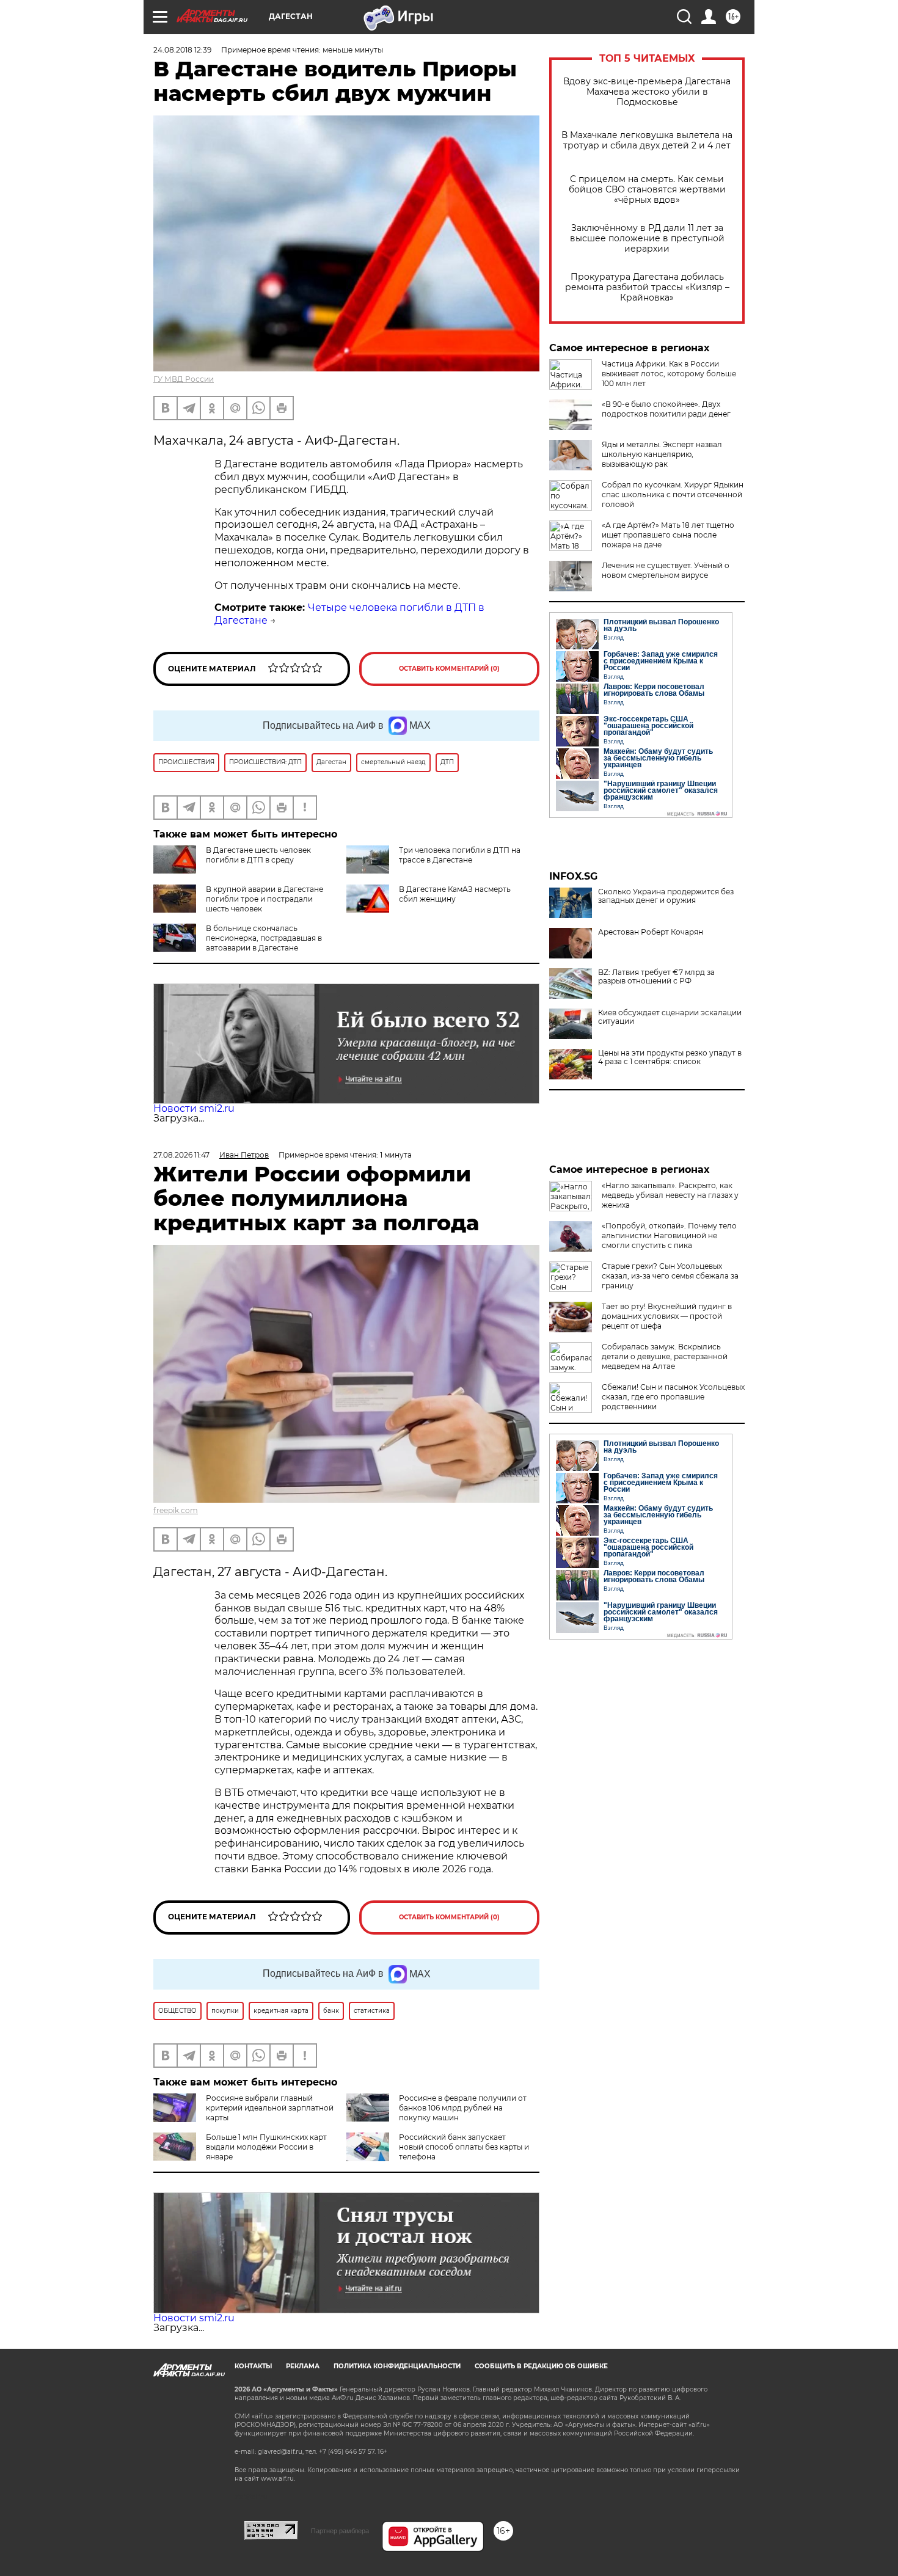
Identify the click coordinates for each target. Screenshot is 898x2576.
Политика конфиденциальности (397, 2366)
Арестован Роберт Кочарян (651, 932)
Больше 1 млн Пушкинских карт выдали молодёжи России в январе (266, 2147)
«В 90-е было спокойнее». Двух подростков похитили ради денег (666, 409)
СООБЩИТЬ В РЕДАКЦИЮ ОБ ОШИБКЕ (541, 2366)
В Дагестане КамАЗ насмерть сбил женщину (455, 894)
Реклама (303, 2366)
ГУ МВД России (184, 379)
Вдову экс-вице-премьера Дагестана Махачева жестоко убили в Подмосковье (647, 92)
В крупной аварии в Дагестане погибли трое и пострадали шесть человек (265, 899)
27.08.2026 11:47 (181, 1155)
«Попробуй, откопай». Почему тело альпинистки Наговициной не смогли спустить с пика (669, 1235)
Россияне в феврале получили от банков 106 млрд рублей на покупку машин (463, 2108)
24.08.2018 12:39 (182, 50)
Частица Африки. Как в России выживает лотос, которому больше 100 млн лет (669, 374)
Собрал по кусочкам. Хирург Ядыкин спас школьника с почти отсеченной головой (673, 494)
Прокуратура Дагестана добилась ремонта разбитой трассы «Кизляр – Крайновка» (647, 287)
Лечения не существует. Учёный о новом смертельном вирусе (666, 570)
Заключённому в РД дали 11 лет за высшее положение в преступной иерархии (647, 239)
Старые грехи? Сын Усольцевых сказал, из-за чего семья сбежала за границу (670, 1276)
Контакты (253, 2366)
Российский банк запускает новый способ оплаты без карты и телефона (464, 2147)
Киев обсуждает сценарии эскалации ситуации (670, 1017)
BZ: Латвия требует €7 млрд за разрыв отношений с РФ (656, 977)
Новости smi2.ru (194, 1108)
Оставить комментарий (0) (449, 669)
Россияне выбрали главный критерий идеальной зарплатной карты (270, 2108)
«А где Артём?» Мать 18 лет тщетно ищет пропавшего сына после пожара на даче (668, 535)
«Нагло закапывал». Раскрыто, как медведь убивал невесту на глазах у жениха (670, 1195)
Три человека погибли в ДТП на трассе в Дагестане (460, 855)
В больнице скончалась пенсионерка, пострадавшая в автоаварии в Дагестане (264, 938)
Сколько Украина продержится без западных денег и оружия (666, 896)
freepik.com (176, 1510)
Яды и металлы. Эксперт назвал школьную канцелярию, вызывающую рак (662, 454)
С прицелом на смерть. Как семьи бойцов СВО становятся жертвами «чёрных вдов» (647, 190)
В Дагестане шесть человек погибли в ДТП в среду (258, 855)
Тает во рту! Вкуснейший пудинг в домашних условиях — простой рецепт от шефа (667, 1316)
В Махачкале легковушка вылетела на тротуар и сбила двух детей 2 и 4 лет (647, 140)
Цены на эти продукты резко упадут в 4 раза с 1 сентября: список (670, 1057)
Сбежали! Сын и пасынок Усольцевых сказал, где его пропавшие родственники (673, 1397)
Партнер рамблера (340, 2531)
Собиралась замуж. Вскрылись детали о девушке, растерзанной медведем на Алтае (665, 1356)
